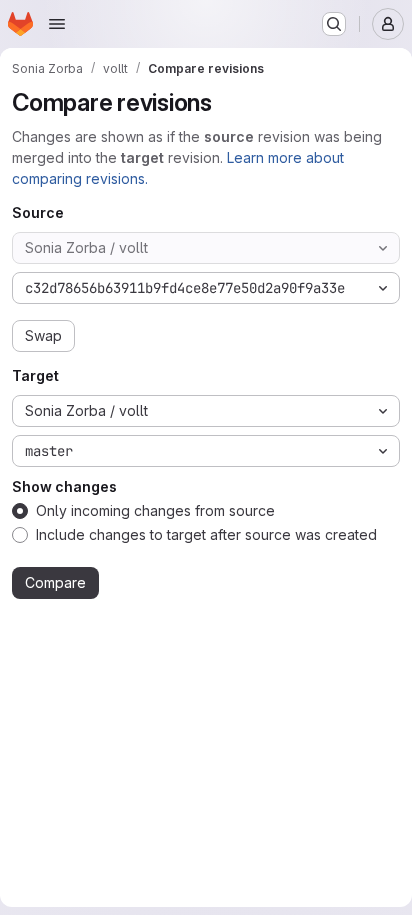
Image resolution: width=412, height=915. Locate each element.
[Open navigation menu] (57, 24)
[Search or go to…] (334, 24)
